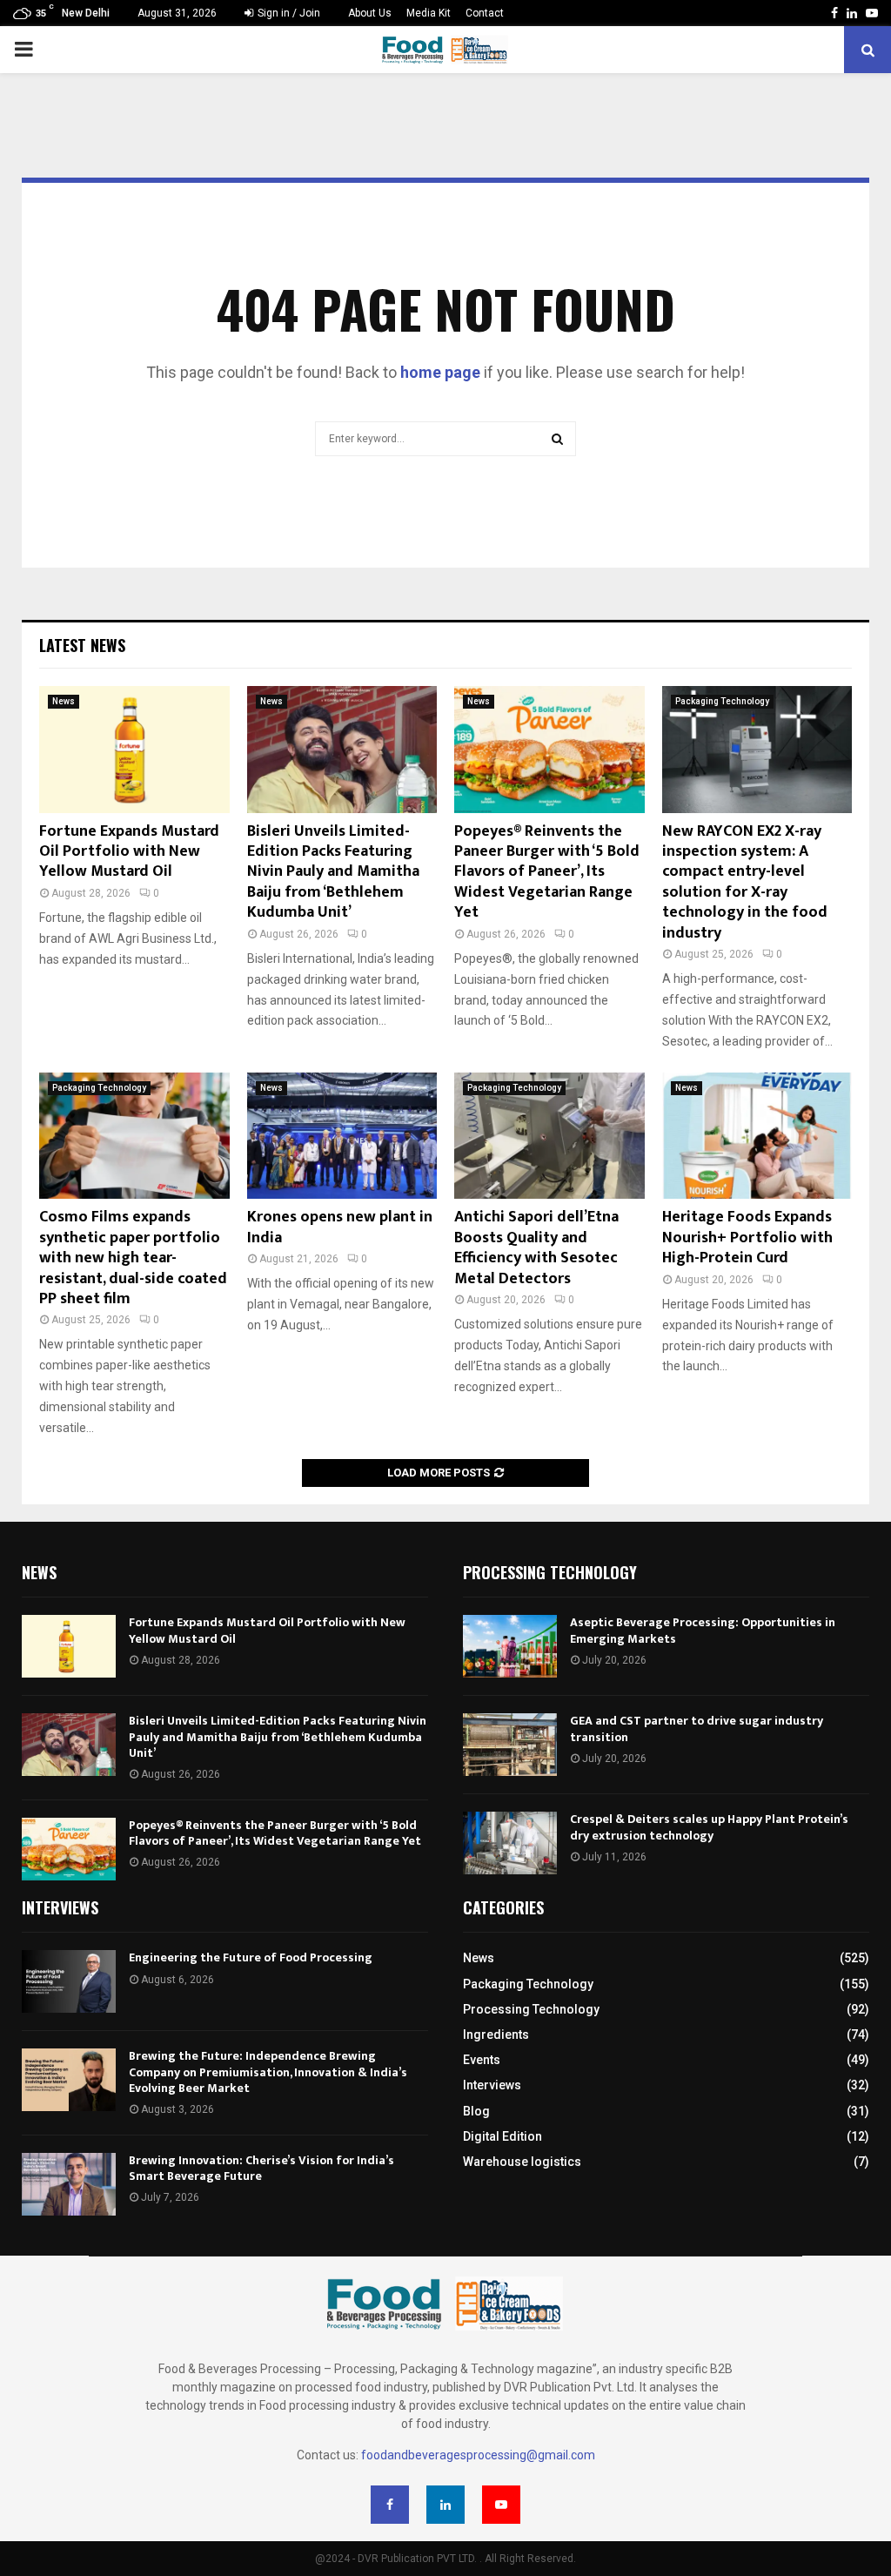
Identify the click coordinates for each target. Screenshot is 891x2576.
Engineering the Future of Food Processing (251, 1957)
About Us (370, 13)
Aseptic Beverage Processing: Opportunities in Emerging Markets (703, 1630)
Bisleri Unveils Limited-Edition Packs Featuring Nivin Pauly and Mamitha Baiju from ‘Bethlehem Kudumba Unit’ (333, 872)
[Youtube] (501, 2505)
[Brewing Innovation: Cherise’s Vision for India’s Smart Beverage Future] (69, 2184)
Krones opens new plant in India (340, 1227)
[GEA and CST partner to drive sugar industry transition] (510, 1745)
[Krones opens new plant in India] (342, 1136)
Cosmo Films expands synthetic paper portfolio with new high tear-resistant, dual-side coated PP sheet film (133, 1258)
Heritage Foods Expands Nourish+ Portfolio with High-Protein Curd (747, 1238)
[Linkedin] (445, 2505)
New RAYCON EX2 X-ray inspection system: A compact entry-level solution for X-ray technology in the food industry (745, 882)
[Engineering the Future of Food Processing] (69, 1981)
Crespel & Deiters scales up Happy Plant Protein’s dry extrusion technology (709, 1827)
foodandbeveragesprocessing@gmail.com (478, 2455)
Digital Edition (502, 2136)
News (64, 701)
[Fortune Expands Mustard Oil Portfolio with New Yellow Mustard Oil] (134, 750)
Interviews (492, 2085)
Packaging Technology (722, 701)
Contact (485, 13)
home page (440, 372)
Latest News (82, 645)
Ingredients (496, 2035)
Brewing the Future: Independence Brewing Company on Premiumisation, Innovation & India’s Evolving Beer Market (268, 2072)
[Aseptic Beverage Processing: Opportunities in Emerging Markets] (510, 1646)
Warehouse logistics (522, 2162)
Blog (476, 2111)
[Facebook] (390, 2505)
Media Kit (429, 13)
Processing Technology (531, 2009)
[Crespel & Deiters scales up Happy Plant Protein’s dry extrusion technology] (510, 1843)
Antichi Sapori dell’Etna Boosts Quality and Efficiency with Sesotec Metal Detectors (536, 1248)
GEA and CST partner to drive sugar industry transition (697, 1729)
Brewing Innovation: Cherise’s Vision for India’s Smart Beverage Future (261, 2168)
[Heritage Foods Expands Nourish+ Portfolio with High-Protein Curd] (757, 1136)
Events (482, 2060)
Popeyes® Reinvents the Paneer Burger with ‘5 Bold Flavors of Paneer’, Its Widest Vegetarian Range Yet (547, 872)
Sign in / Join (288, 13)
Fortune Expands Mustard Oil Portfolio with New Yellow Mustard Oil (129, 852)
